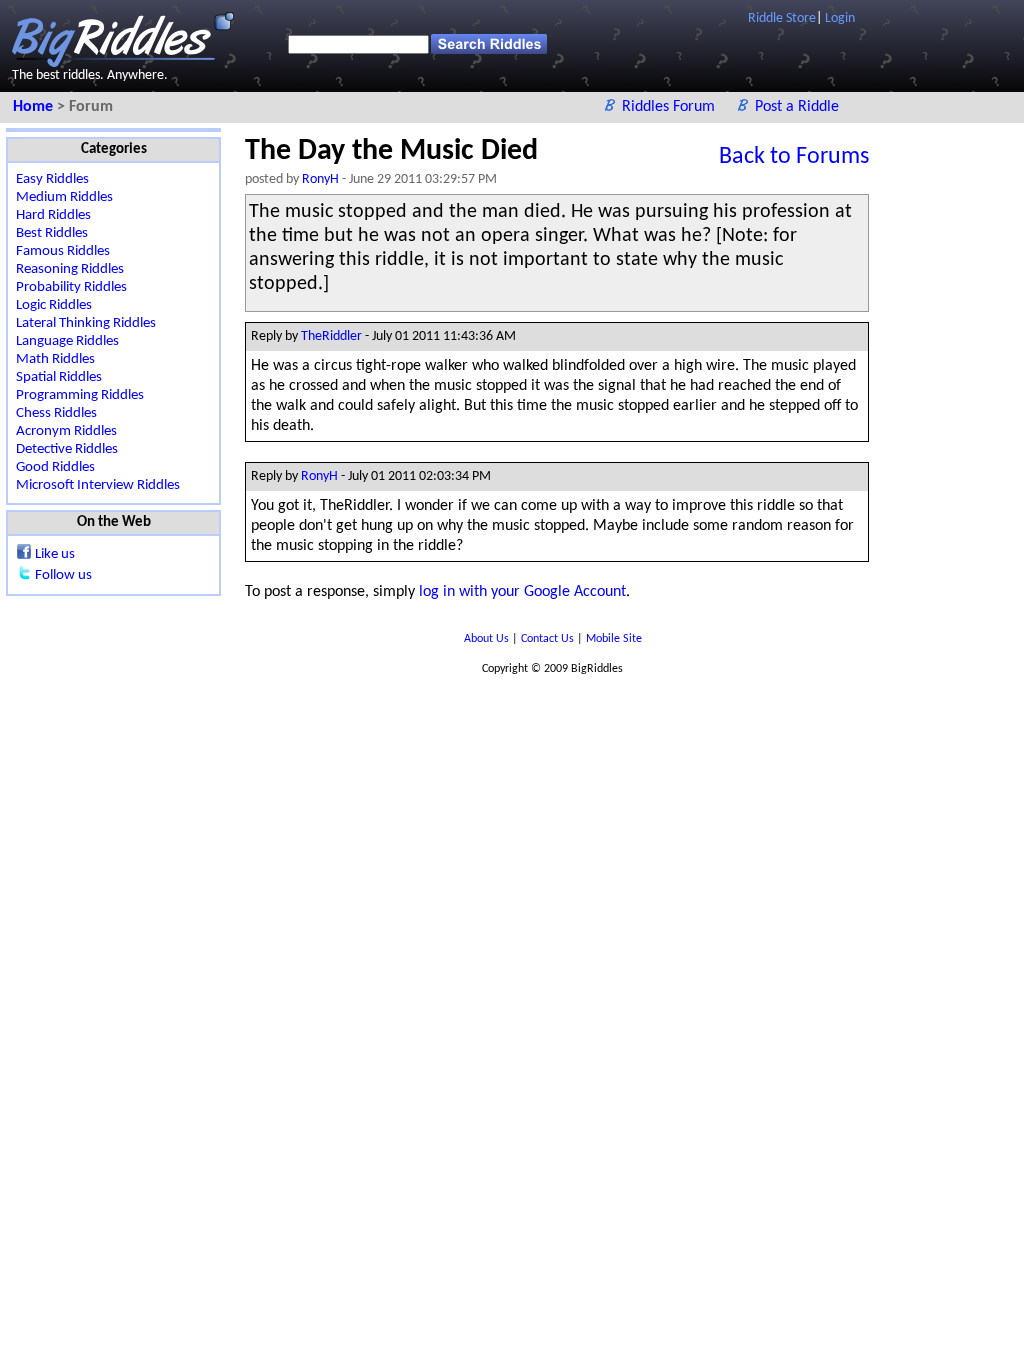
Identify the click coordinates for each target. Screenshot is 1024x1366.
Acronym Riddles (66, 431)
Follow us (63, 575)
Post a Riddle (797, 107)
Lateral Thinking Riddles (86, 323)
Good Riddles (55, 467)
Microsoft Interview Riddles (98, 485)
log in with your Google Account (522, 592)
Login (840, 18)
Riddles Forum (670, 107)
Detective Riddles (67, 449)
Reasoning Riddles (70, 269)
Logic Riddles (54, 305)
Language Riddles (67, 341)
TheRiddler (331, 336)
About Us (488, 639)
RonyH (320, 179)
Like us (55, 554)
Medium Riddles (64, 197)
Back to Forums (794, 157)
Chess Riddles (56, 413)
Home (35, 107)
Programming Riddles (80, 395)
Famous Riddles (63, 251)
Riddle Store (782, 18)
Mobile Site (614, 639)
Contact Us (549, 639)
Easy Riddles (52, 179)
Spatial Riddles (59, 377)
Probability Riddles (71, 287)
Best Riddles (52, 233)
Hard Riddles (53, 215)
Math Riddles (55, 359)
